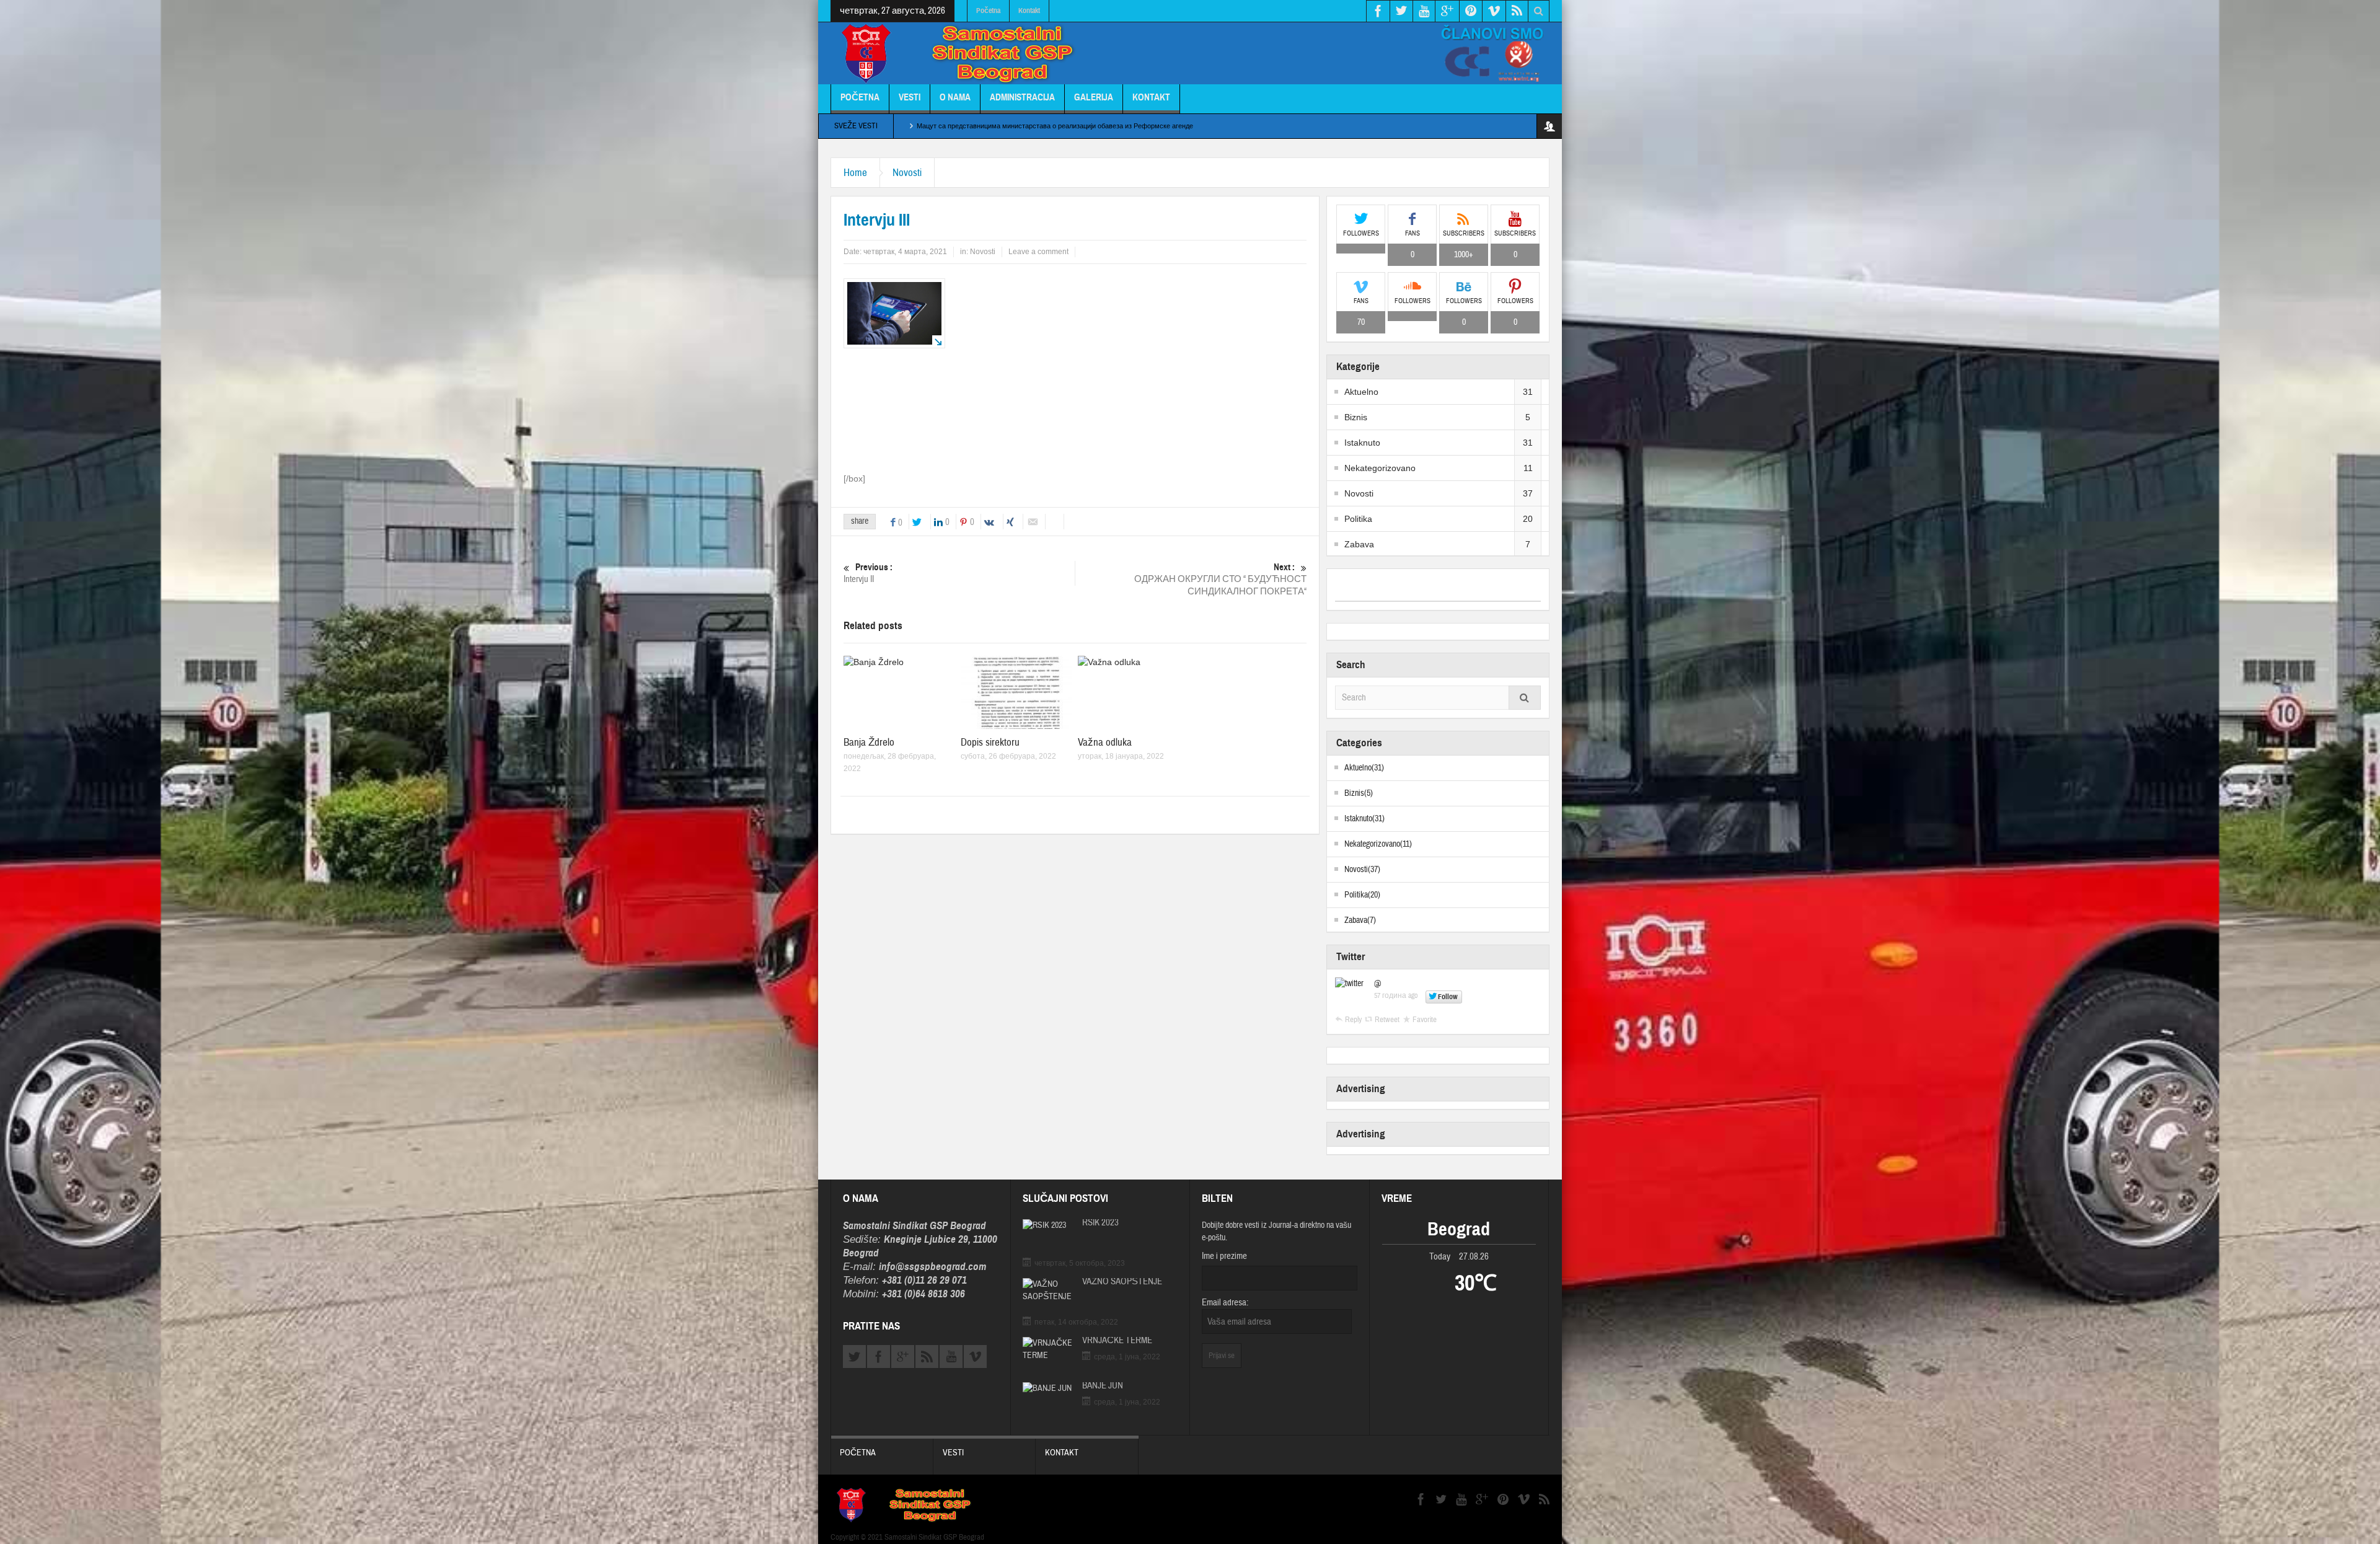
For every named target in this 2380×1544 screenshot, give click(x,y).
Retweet (1387, 1020)
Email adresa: (1225, 1303)
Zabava (1359, 544)
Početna (988, 11)
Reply (1353, 1020)
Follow (1448, 997)
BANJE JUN (1103, 1386)
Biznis (1356, 417)
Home (855, 173)
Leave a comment (1038, 252)
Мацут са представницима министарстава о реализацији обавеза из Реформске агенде (1055, 126)
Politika (1358, 519)
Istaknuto (1362, 443)
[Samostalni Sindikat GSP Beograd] (964, 55)
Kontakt (1029, 11)
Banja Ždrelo (869, 742)
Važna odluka (1105, 742)
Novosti (907, 173)
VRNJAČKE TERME (1117, 1341)
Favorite (1425, 1020)
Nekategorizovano (1380, 468)
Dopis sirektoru (990, 742)
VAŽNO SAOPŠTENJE (1122, 1282)
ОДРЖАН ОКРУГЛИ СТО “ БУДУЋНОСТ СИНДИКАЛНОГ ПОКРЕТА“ (1220, 580)
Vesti (910, 97)
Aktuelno (1361, 392)
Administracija (1022, 97)
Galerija (1094, 97)
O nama (955, 97)
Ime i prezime (1224, 1256)
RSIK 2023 (1100, 1223)
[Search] (1525, 698)
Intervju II (868, 573)
